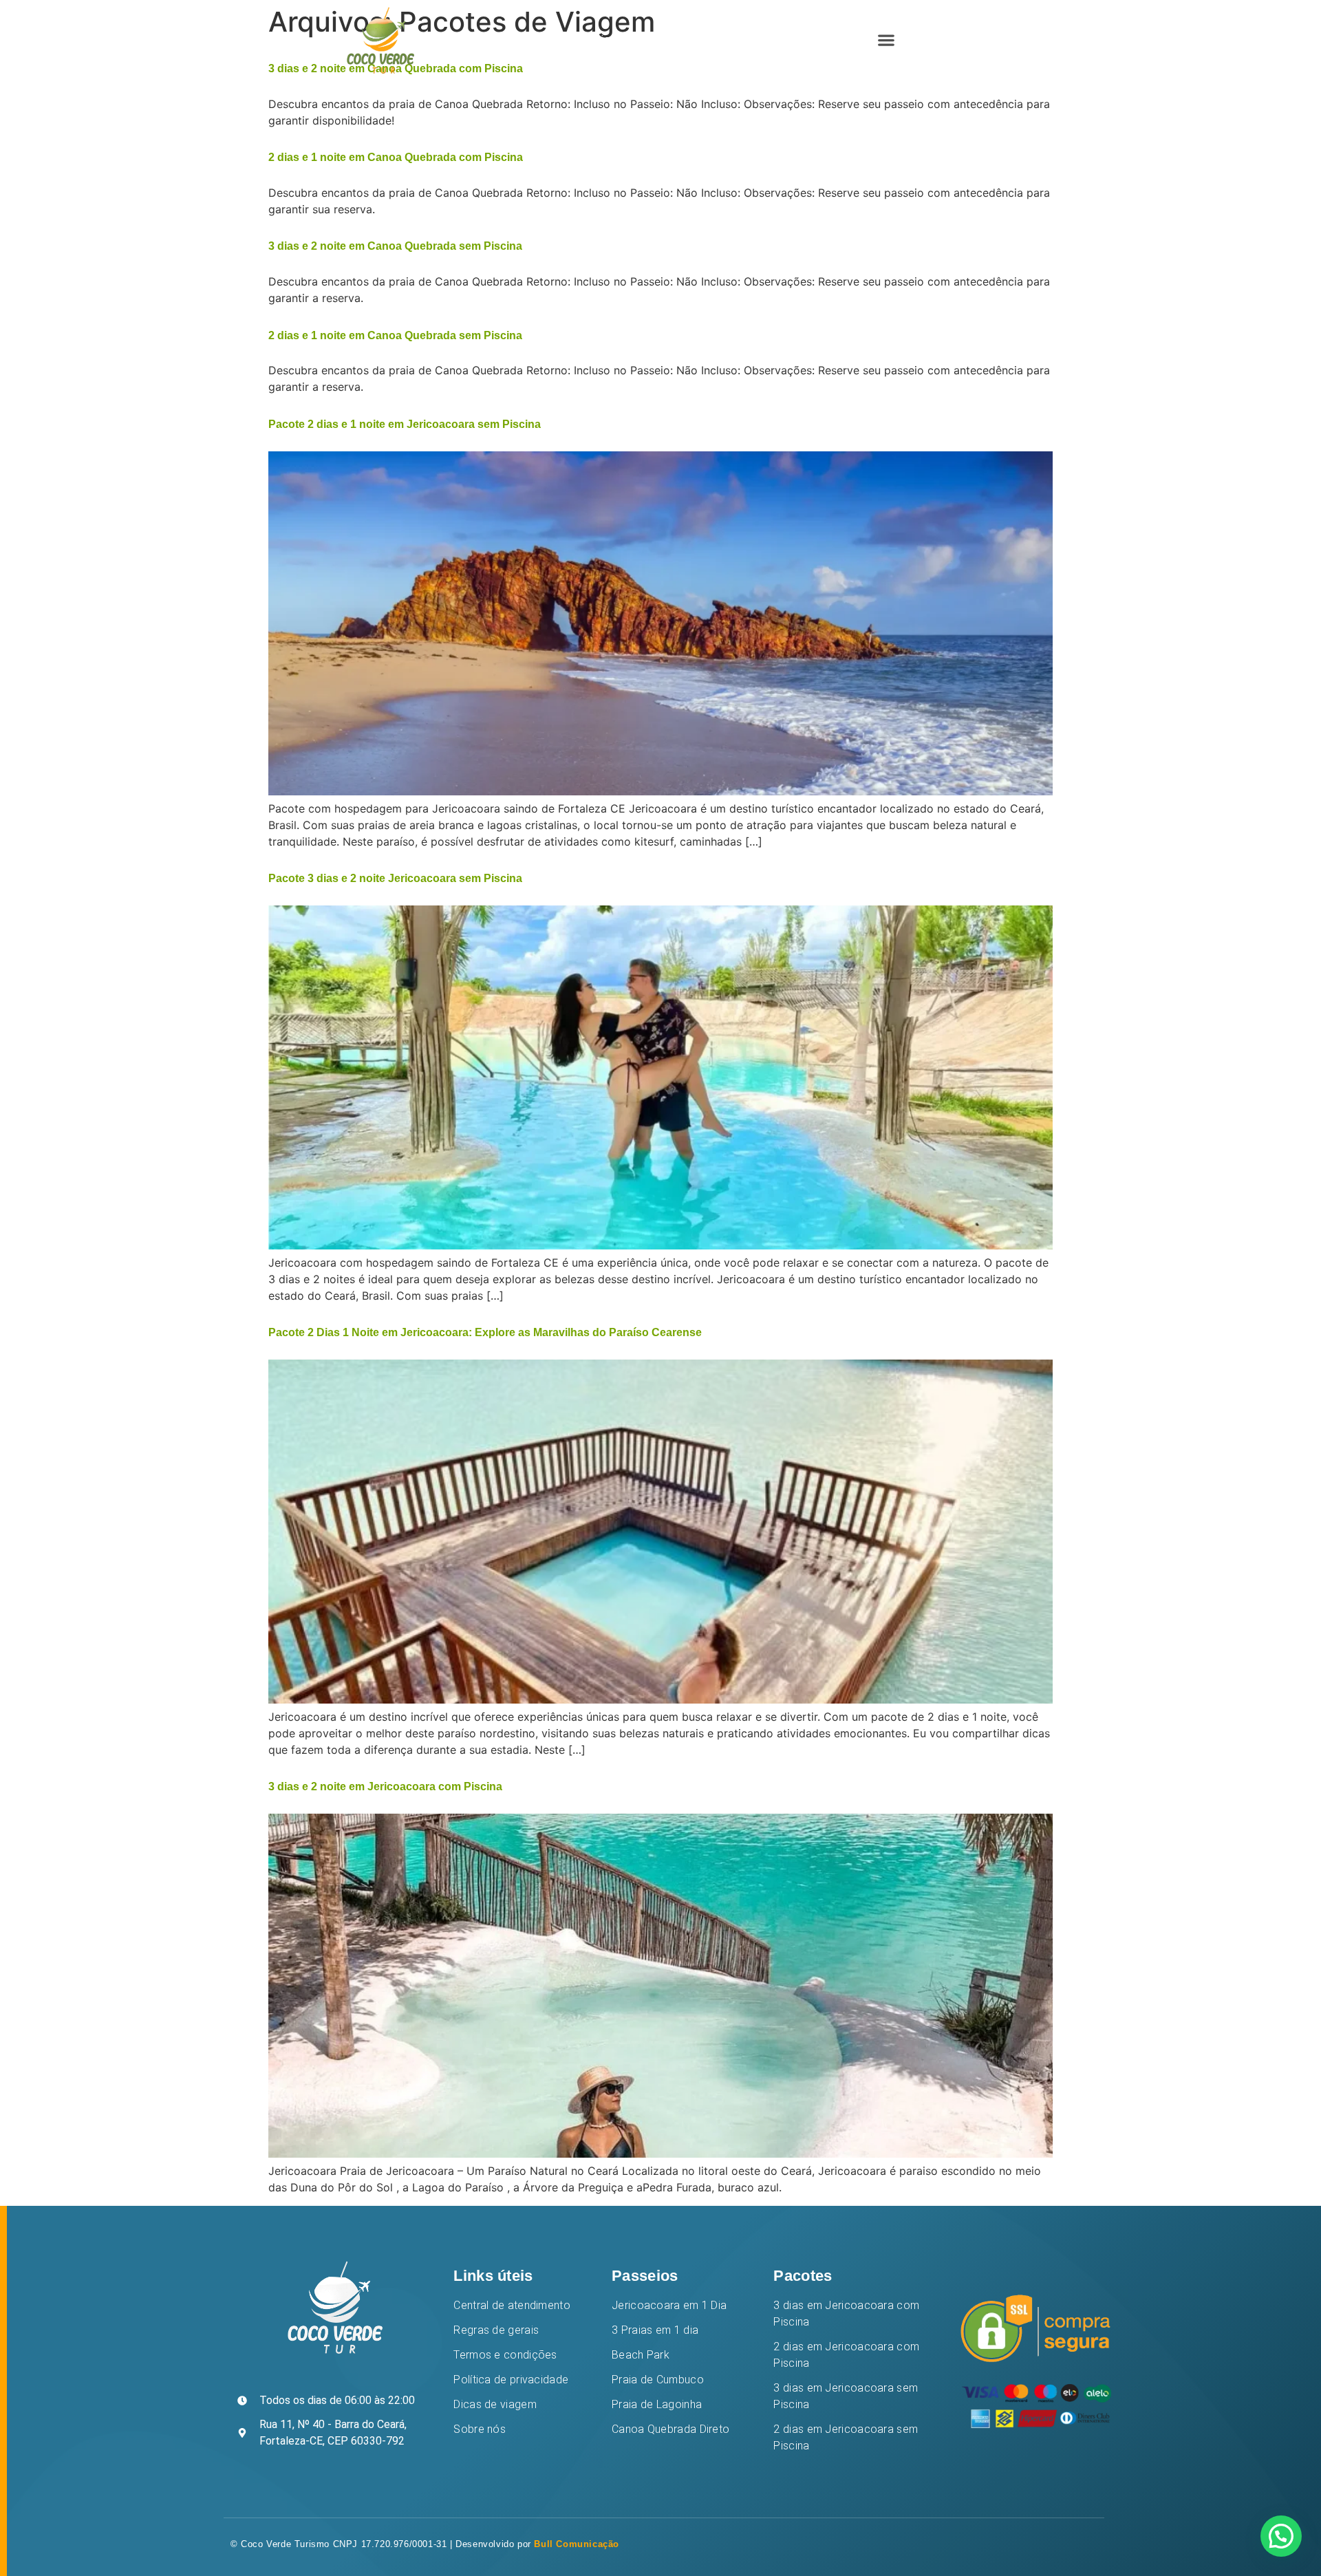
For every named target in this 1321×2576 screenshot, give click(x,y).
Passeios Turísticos (573, 40)
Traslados (797, 40)
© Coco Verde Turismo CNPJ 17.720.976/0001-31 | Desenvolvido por (425, 2544)
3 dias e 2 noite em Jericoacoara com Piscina (385, 1786)
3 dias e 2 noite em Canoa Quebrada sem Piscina (395, 246)
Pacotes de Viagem (698, 40)
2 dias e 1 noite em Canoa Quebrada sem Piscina (395, 335)
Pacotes (803, 2276)
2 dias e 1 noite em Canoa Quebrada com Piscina (396, 157)
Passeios (645, 2276)
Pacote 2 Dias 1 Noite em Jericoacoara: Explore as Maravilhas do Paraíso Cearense (485, 1332)
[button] (886, 40)
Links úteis (493, 2276)
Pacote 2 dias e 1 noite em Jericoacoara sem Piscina (405, 424)
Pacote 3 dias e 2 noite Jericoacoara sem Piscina (395, 878)
